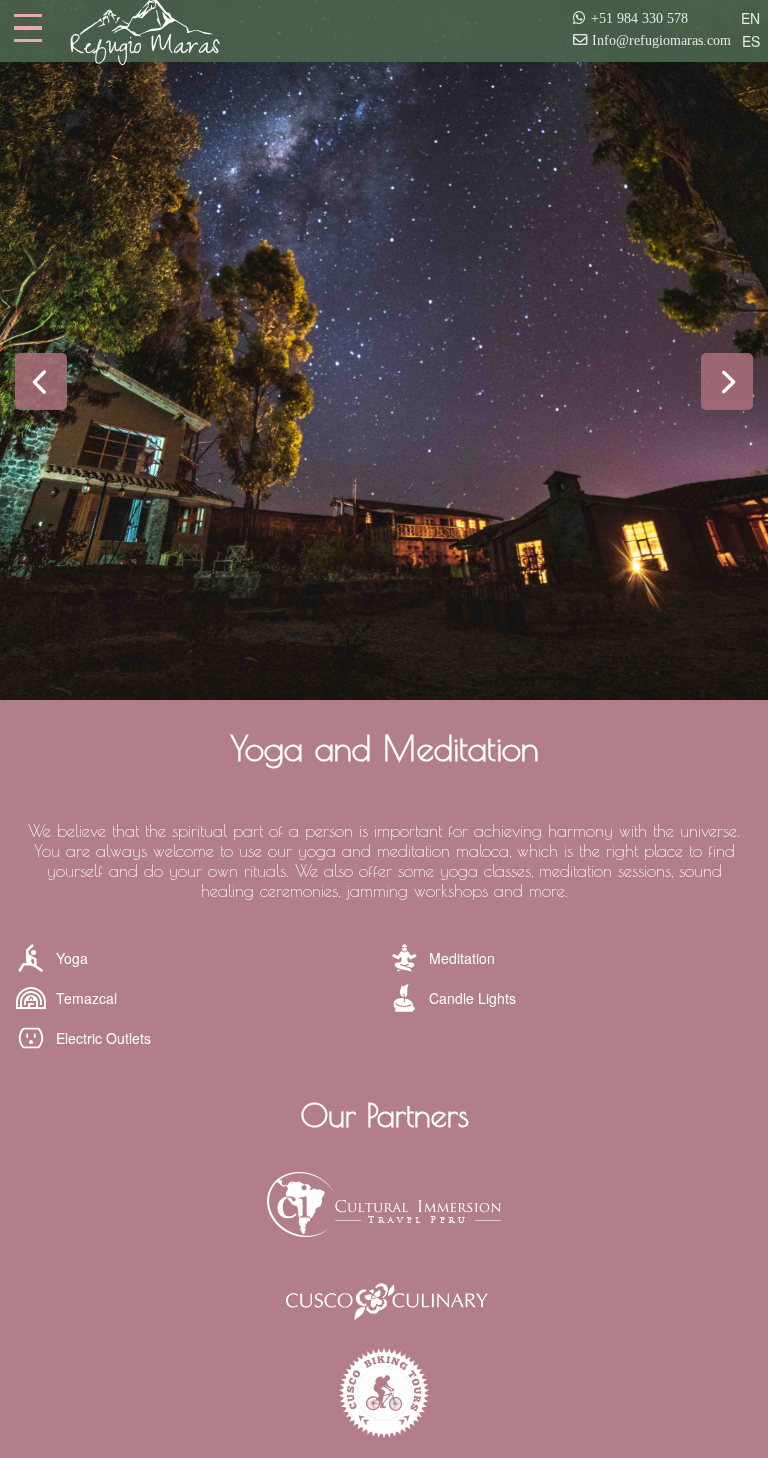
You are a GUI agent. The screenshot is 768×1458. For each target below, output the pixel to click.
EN (750, 18)
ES (751, 41)
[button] (41, 381)
